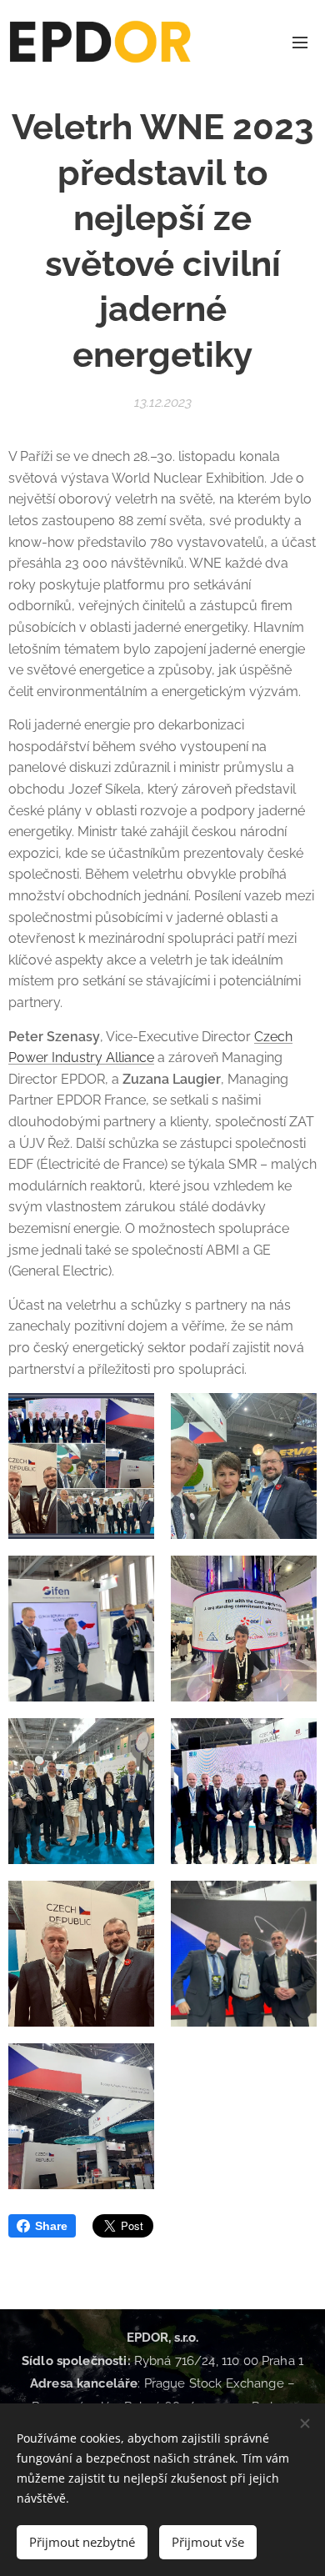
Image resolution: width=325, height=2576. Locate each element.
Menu (300, 42)
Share (51, 2226)
